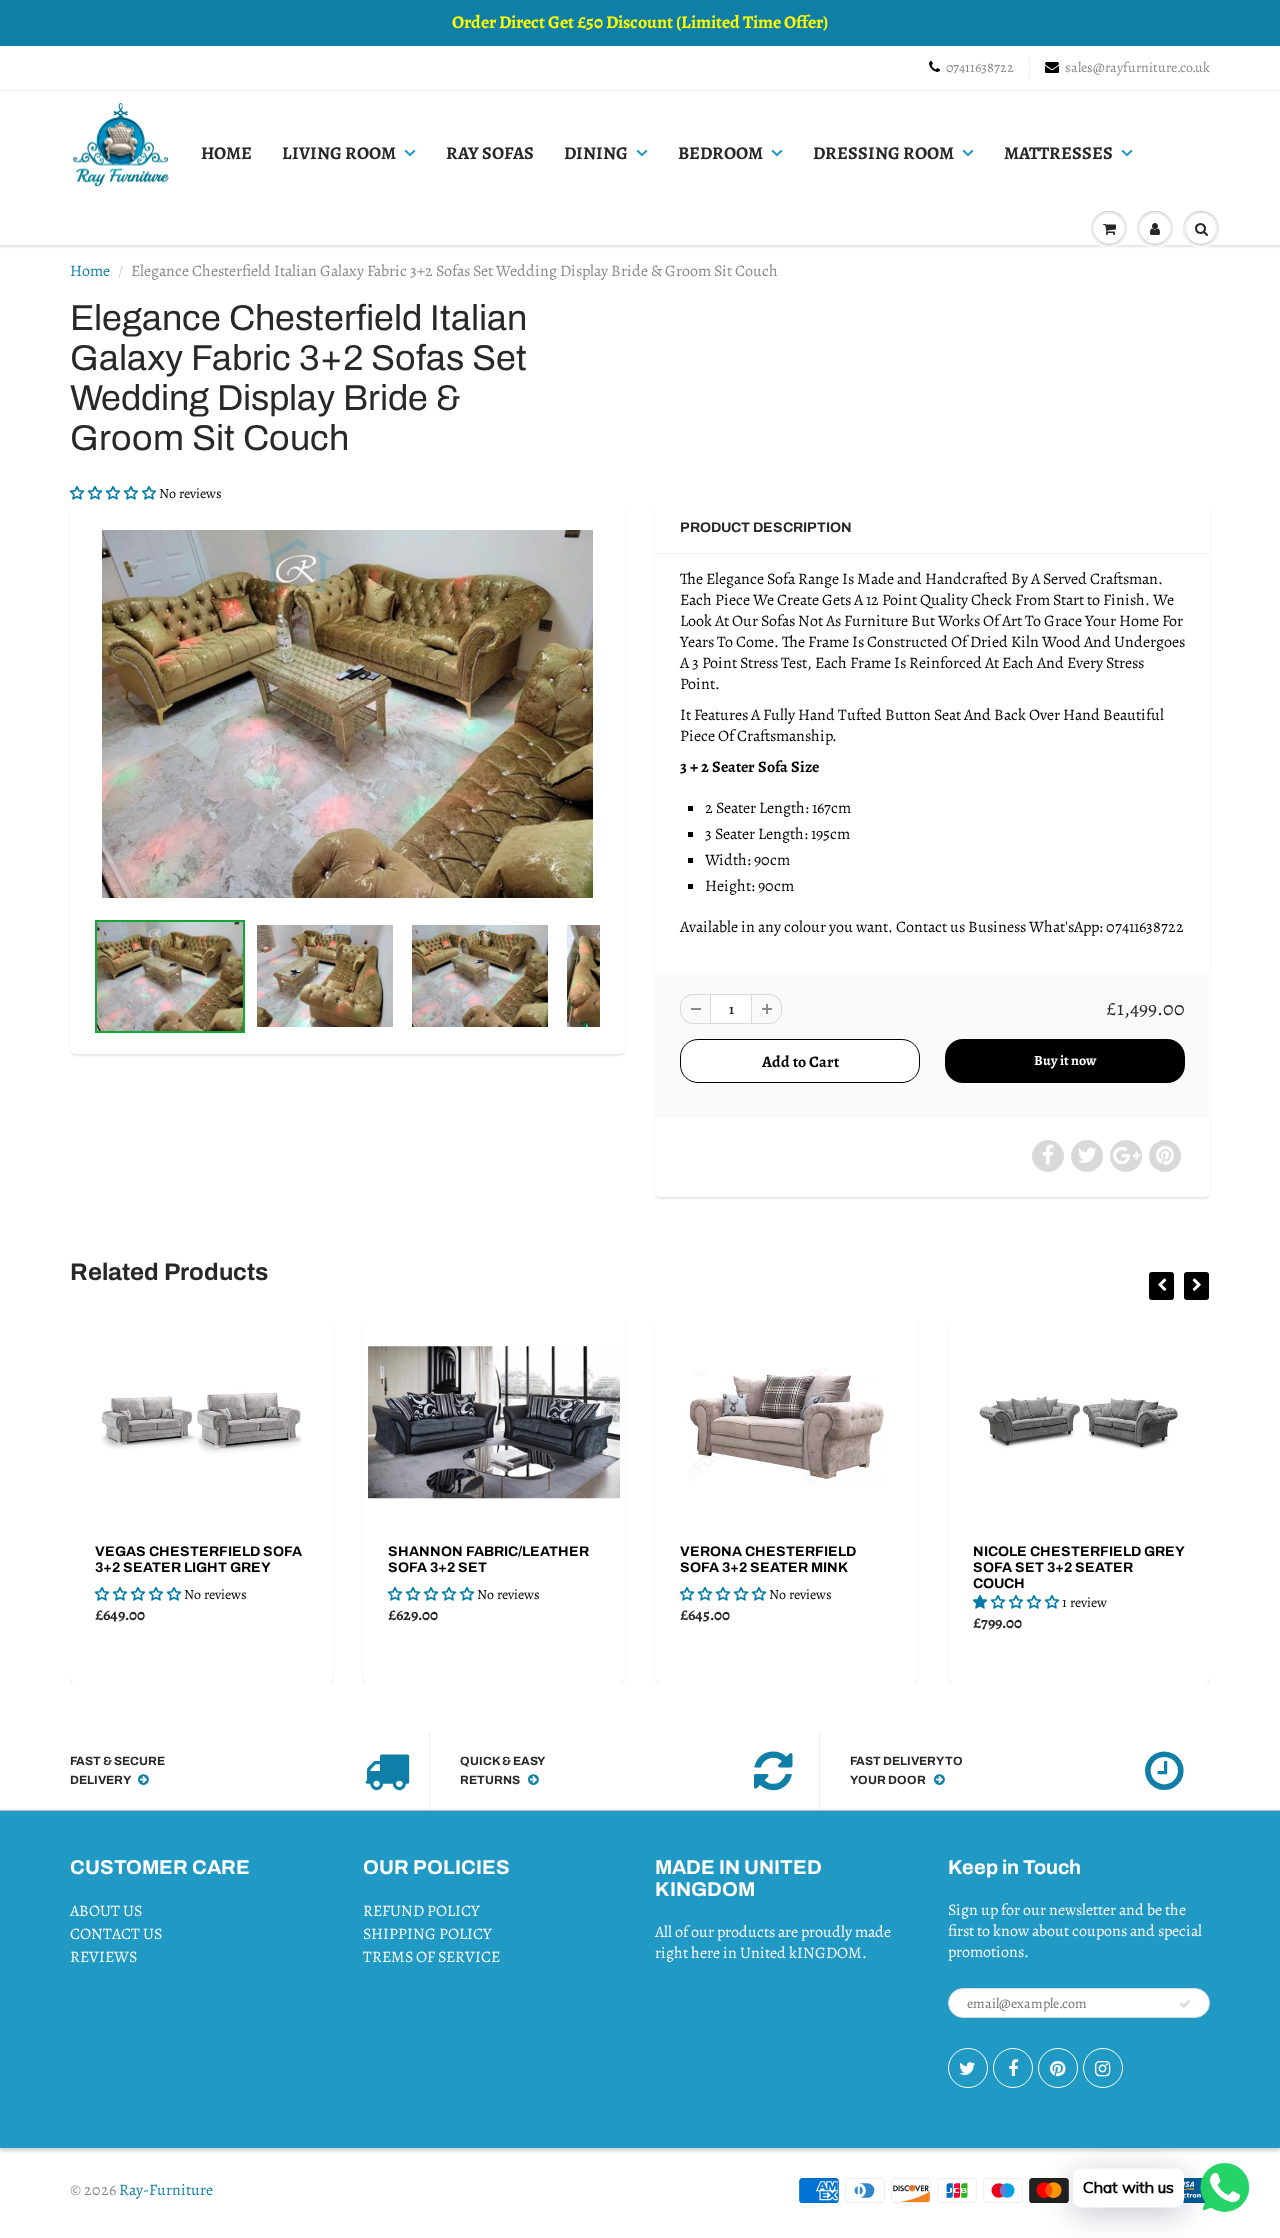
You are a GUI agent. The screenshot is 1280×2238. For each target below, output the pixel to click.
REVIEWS (103, 1957)
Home (90, 271)
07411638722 (980, 67)
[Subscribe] (1185, 2004)
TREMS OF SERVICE (431, 1957)
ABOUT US (106, 1911)
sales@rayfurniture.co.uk (1137, 67)
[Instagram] (1103, 2068)
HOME (226, 153)
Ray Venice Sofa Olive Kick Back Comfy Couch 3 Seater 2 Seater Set (1136, 1567)
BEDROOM (720, 153)
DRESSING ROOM (883, 153)
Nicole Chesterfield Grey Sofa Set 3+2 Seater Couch (843, 1567)
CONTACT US (116, 1934)
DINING (596, 153)
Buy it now (1065, 1060)
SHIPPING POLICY (427, 1934)
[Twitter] (968, 2068)
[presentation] (1161, 1286)
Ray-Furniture (166, 2190)
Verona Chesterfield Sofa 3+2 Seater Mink (534, 1559)
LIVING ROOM (339, 153)
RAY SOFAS (490, 153)
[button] (114, 493)
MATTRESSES (1058, 153)
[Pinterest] (1058, 2068)
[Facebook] (1013, 2068)
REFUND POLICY (421, 1911)
